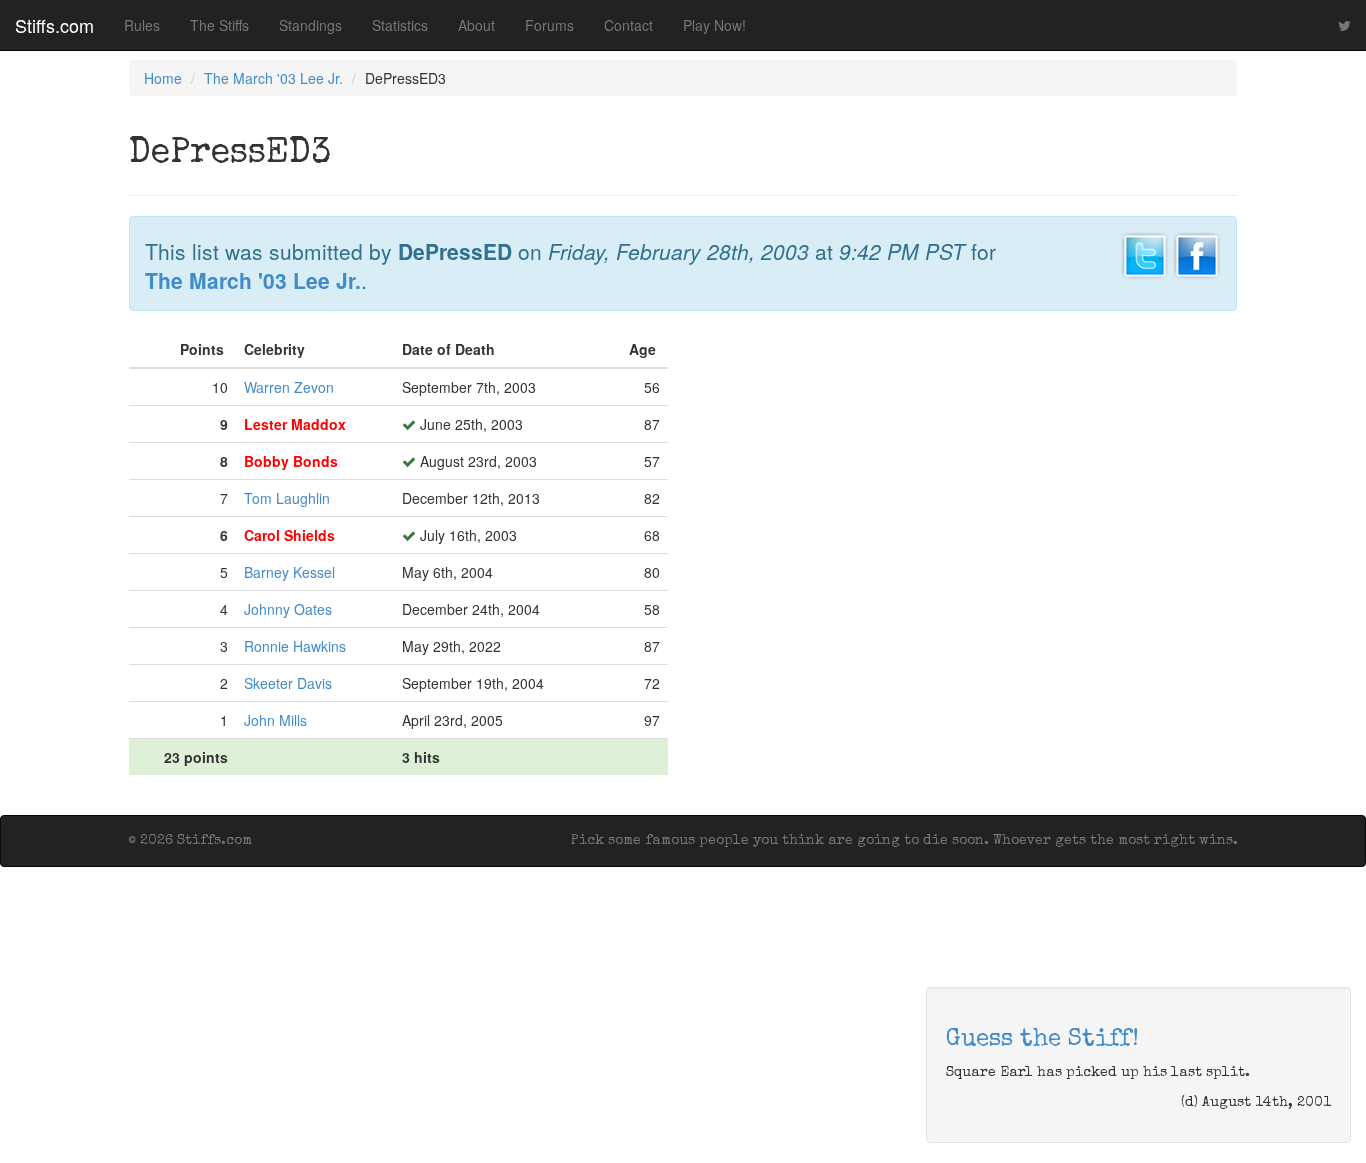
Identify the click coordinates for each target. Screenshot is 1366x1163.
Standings (310, 25)
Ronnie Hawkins (295, 646)
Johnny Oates (288, 609)
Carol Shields (289, 535)
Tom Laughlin (287, 498)
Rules (142, 25)
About (476, 25)
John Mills (275, 720)
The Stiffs (219, 25)
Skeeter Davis (288, 683)
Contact (628, 25)
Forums (549, 25)
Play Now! (714, 25)
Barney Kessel (289, 572)
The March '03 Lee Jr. (273, 78)
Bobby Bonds (291, 461)
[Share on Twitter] (1145, 253)
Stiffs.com (54, 25)
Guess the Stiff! (1042, 1040)
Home (163, 78)
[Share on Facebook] (1197, 253)
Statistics (400, 25)
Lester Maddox (295, 424)
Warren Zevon (289, 387)
